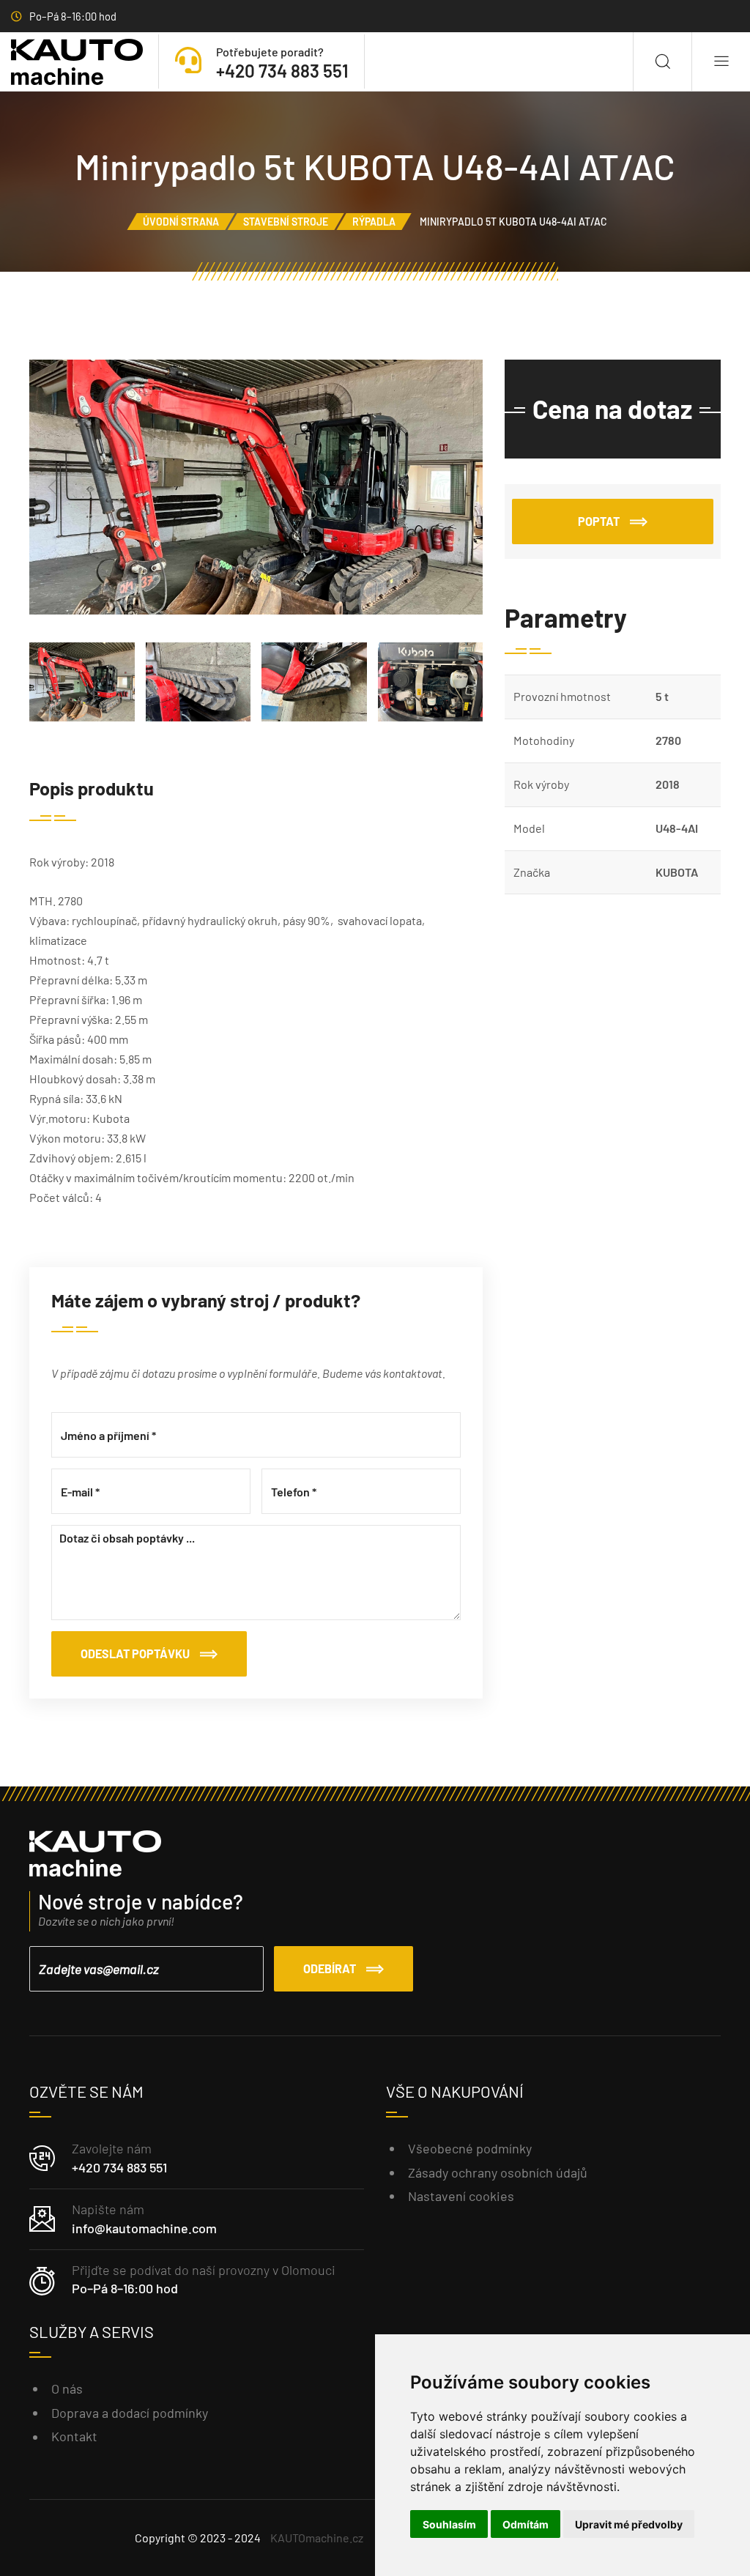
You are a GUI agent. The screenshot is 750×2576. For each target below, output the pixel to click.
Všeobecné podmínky (470, 2148)
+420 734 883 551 (119, 2167)
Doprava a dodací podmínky (130, 2413)
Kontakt (74, 2436)
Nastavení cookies (461, 2196)
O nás (67, 2388)
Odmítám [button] (526, 2524)
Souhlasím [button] (449, 2524)
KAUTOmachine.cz (317, 2538)
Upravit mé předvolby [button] (629, 2524)
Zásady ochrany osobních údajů (498, 2172)
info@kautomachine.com (144, 2228)
